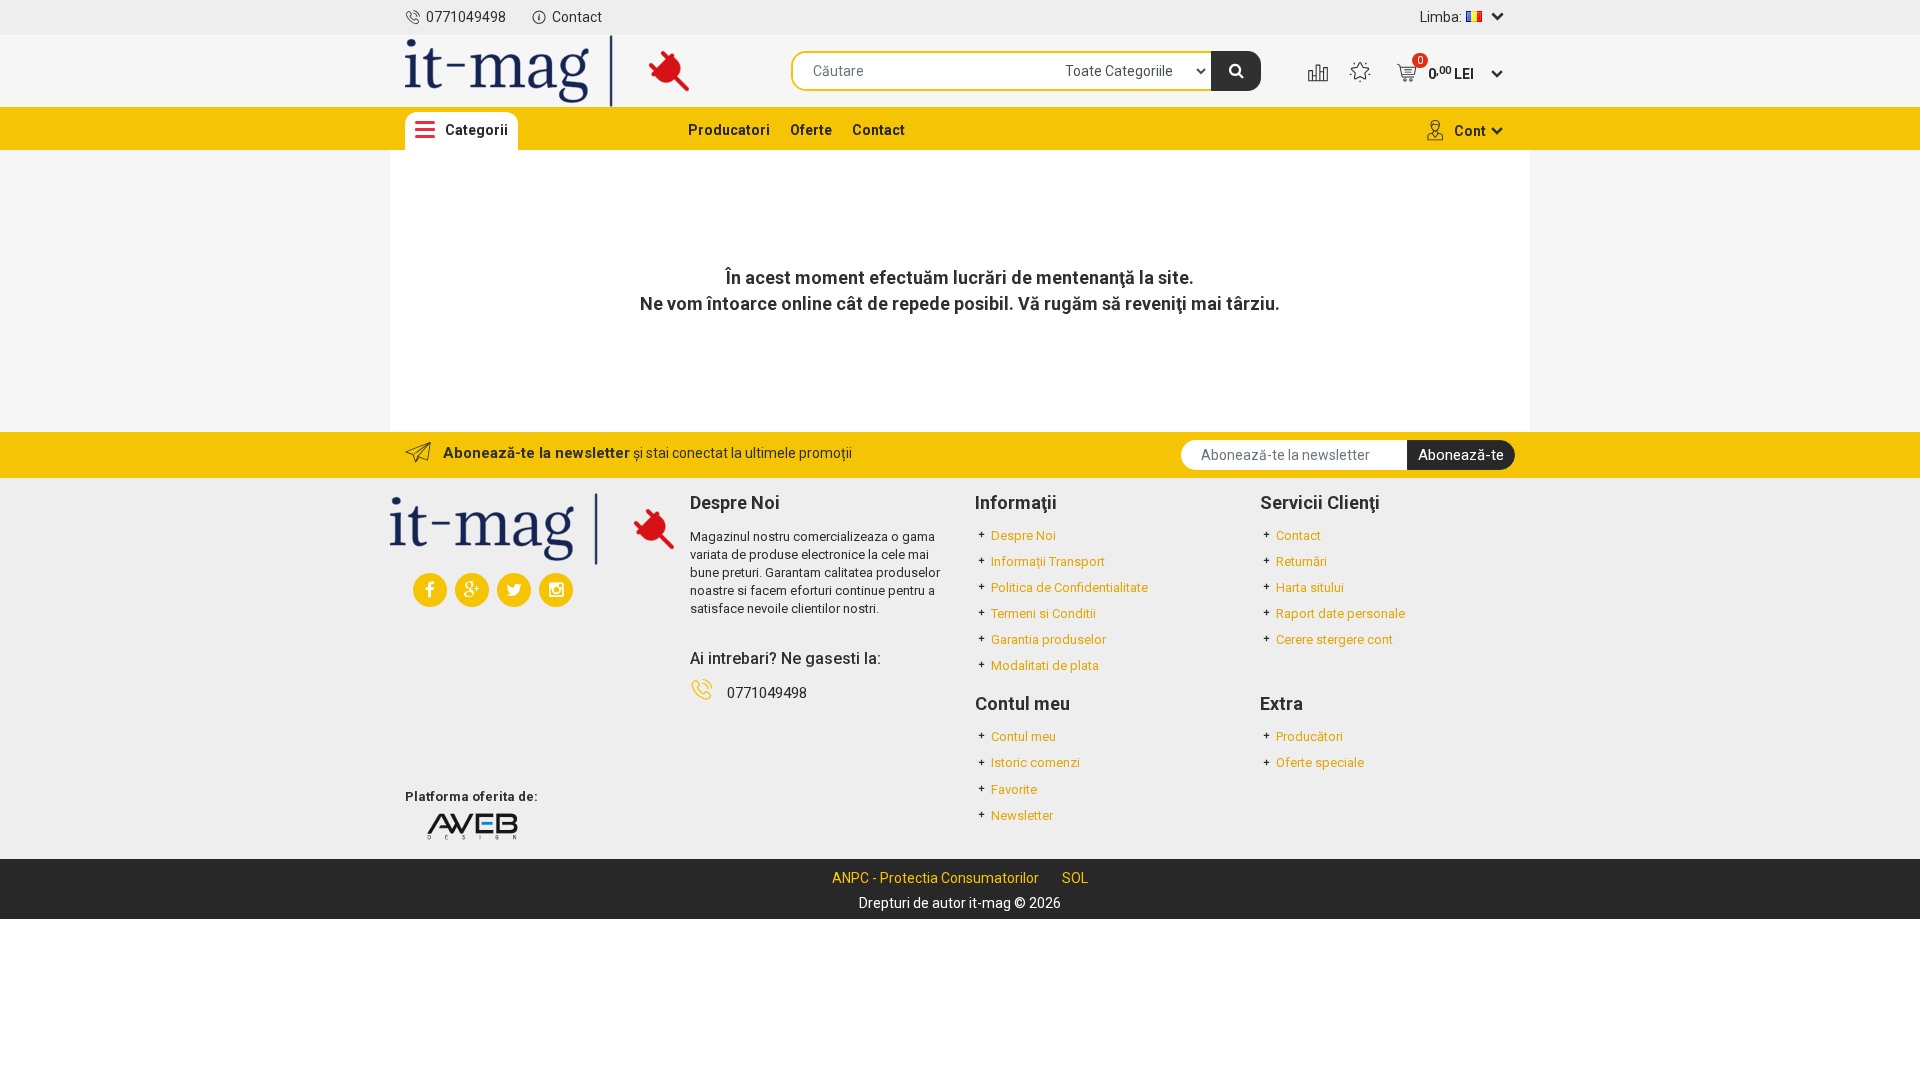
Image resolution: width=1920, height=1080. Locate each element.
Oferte (811, 130)
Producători (1309, 736)
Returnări (1301, 561)
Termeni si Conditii (1043, 613)
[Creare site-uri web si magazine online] (472, 825)
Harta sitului (1310, 587)
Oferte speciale (1320, 762)
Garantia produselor (1048, 639)
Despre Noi (1023, 535)
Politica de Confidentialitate (1069, 587)
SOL (1075, 878)
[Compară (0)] (1318, 74)
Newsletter (1022, 815)
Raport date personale (1340, 613)
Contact (577, 17)
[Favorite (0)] (1360, 74)
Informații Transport (1048, 561)
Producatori (729, 130)
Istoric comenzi (1035, 762)
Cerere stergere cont (1334, 639)
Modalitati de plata (1045, 665)
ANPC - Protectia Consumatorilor (935, 878)
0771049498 (466, 17)
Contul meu (1023, 736)
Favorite (1014, 789)
